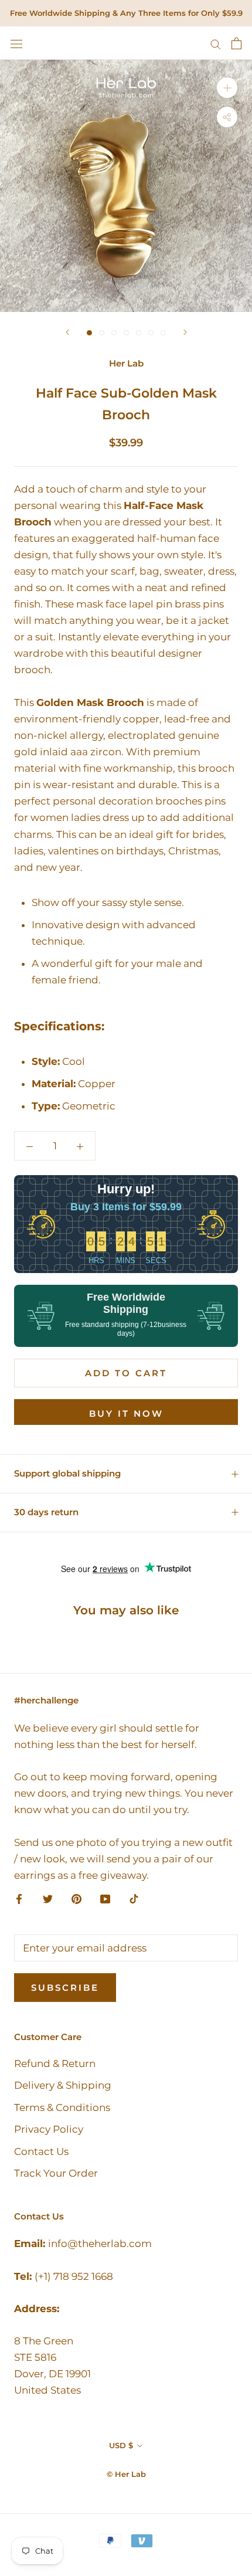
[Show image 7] (163, 333)
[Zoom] (227, 88)
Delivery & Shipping (63, 2085)
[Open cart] (236, 43)
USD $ (121, 2445)
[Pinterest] (76, 1898)
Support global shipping (67, 1473)
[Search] (216, 43)
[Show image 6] (151, 333)
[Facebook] (19, 1898)
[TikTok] (134, 1898)
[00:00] (126, 186)
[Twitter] (48, 1898)
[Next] (185, 332)
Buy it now (126, 1413)
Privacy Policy (49, 2129)
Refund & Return (55, 2063)
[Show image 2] (102, 333)
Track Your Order (56, 2173)
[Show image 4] (126, 333)
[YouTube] (105, 1898)
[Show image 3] (114, 333)
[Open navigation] (16, 43)
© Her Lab (126, 2474)
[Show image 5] (139, 333)
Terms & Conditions (62, 2107)
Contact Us (41, 2151)
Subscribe (65, 1988)
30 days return (46, 1512)
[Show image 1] (89, 333)
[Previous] (67, 332)
